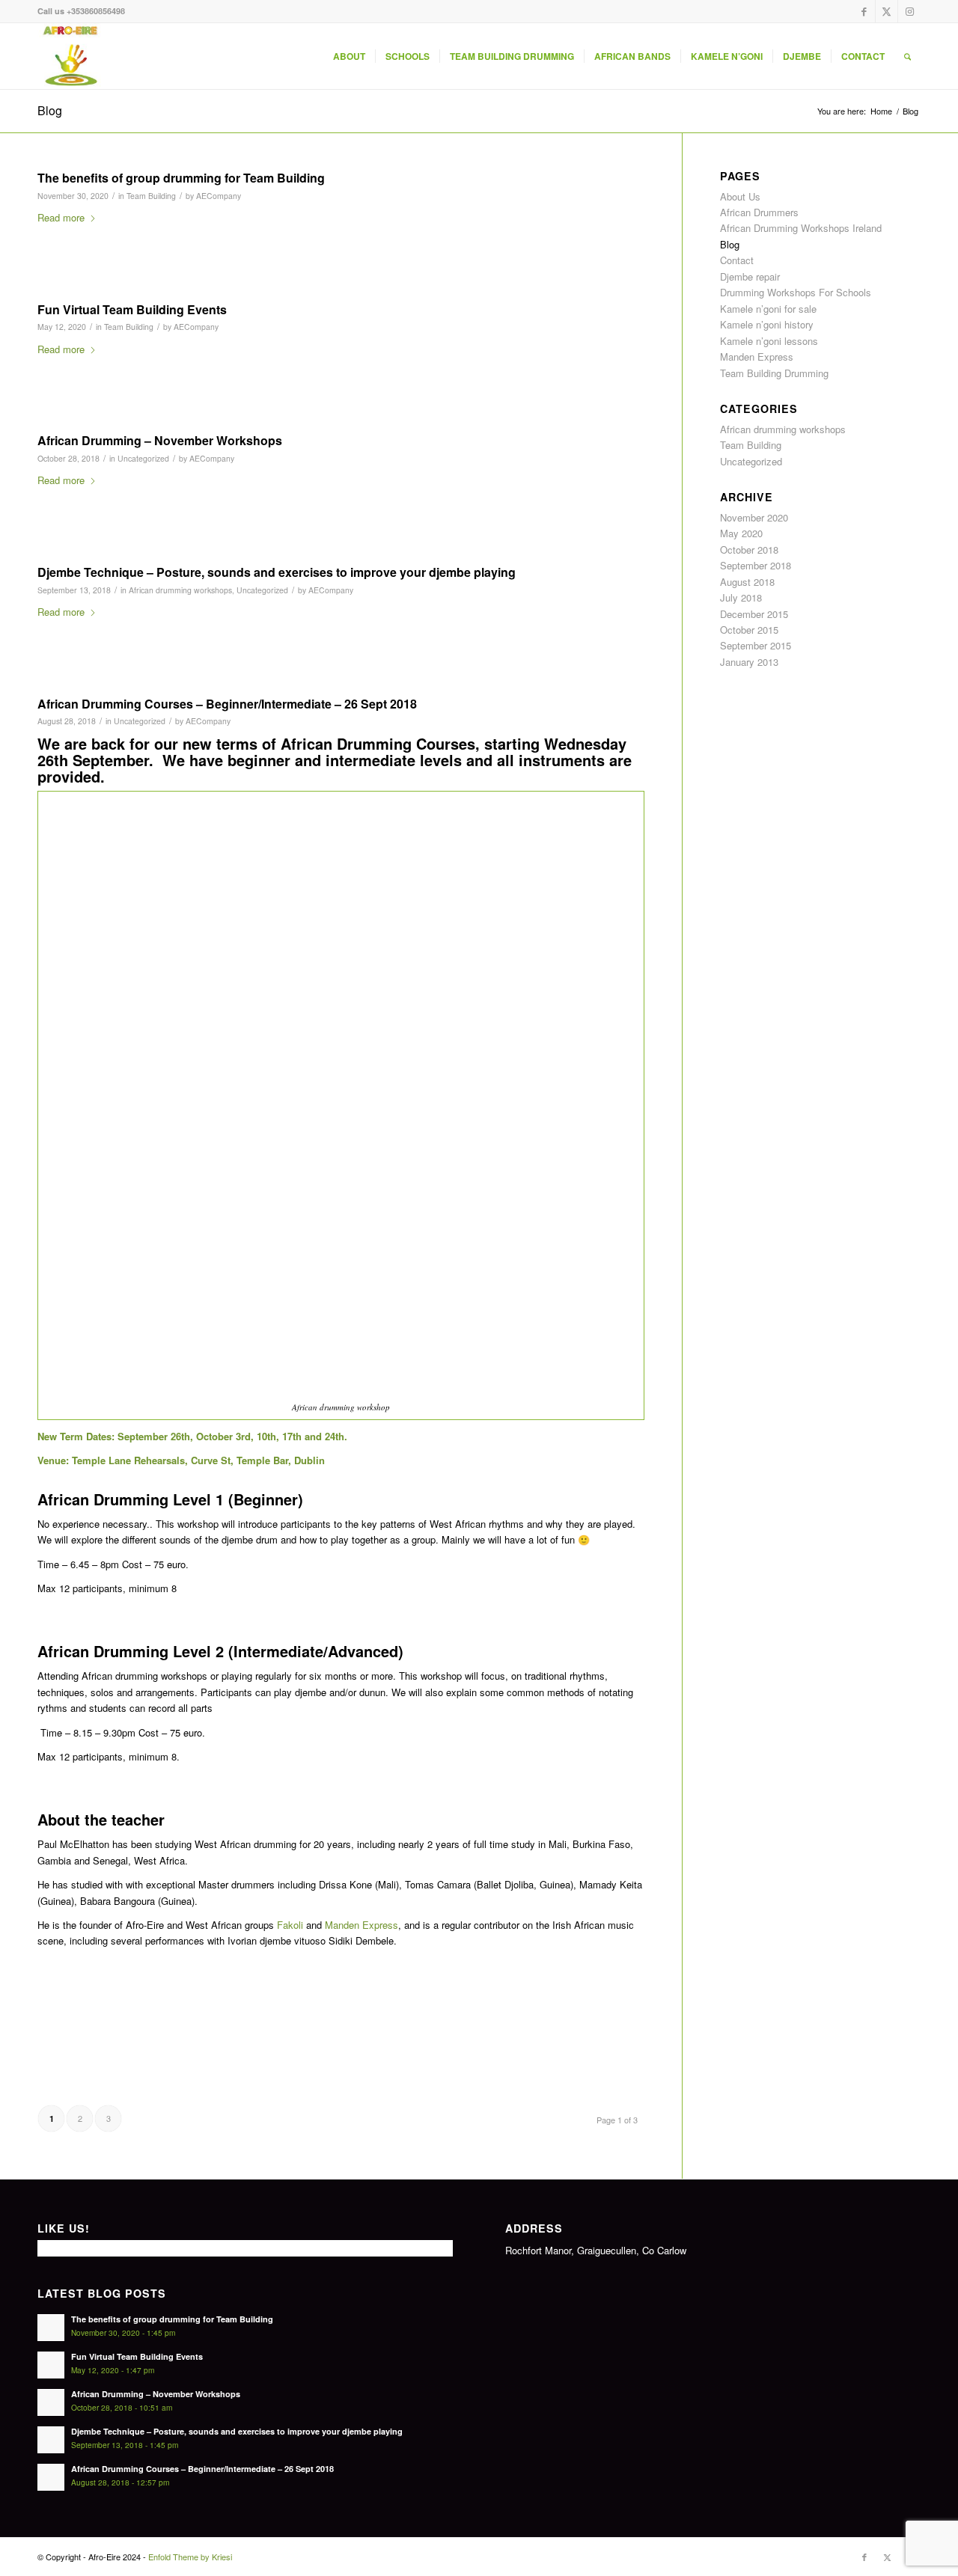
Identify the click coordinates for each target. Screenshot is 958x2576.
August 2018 (747, 582)
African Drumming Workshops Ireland (801, 228)
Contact (737, 260)
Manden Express (361, 1925)
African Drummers (759, 212)
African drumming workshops (180, 590)
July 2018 (741, 597)
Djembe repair (750, 276)
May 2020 (741, 533)
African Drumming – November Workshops (160, 440)
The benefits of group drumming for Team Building (181, 178)
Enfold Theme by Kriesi (190, 2557)
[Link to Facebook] (864, 11)
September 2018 (756, 565)
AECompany (219, 196)
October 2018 (749, 550)
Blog (50, 110)
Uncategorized (143, 458)
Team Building (151, 196)
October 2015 (749, 630)
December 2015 (754, 614)
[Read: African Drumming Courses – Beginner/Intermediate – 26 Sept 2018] (51, 2477)
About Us (740, 196)
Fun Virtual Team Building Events (132, 309)
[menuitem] (349, 56)
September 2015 (756, 645)
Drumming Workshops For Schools (796, 292)
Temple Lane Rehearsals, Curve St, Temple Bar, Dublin (198, 1460)
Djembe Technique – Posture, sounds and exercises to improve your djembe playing (277, 572)
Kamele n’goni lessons (769, 341)
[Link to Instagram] (909, 11)
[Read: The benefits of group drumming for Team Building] (51, 2328)
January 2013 (749, 662)
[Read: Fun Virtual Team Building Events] (51, 2365)
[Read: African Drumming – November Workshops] (51, 2402)
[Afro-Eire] (70, 56)
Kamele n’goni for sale (768, 309)
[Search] (907, 56)
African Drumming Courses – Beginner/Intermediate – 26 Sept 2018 (227, 704)
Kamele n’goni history (767, 324)
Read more (61, 217)
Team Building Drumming (774, 373)
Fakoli (290, 1925)
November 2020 (754, 517)
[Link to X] (887, 11)
